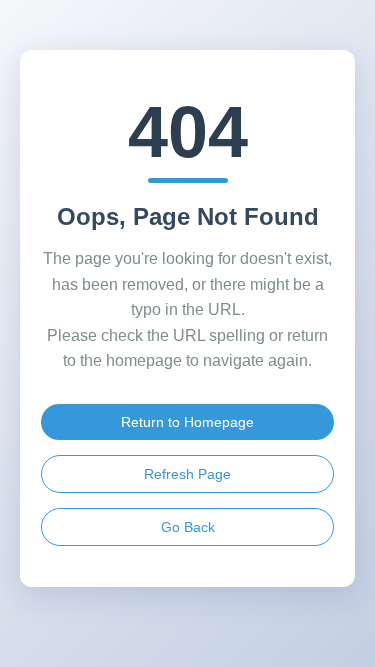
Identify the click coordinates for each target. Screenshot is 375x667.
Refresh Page (187, 474)
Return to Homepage (187, 422)
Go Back (188, 527)
